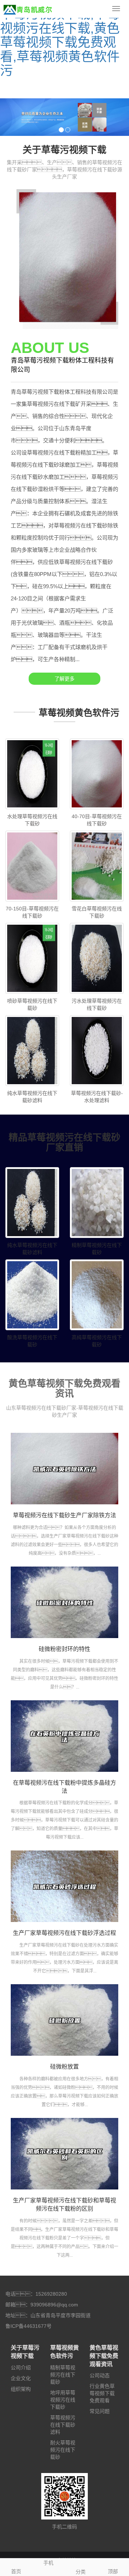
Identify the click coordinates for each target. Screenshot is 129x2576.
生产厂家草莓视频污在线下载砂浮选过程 (64, 1933)
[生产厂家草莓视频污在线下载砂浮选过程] (64, 1886)
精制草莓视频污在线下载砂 (63, 2375)
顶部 (113, 2571)
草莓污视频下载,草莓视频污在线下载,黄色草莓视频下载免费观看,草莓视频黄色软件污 (60, 42)
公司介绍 (21, 2368)
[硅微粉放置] (64, 2020)
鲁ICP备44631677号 (28, 2326)
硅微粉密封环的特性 (64, 1649)
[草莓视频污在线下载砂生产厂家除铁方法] (64, 1469)
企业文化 (21, 2378)
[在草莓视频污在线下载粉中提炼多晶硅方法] (64, 1736)
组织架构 (21, 2389)
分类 (81, 2572)
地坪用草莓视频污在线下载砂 (63, 2400)
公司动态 (100, 2375)
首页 (16, 2571)
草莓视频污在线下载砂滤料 (63, 2425)
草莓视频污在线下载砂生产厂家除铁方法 (64, 1515)
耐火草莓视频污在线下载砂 (63, 2450)
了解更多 (64, 679)
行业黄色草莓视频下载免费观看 (102, 2393)
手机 (48, 2563)
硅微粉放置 (64, 2067)
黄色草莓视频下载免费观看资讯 (104, 2356)
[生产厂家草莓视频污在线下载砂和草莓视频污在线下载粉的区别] (64, 2154)
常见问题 (100, 2411)
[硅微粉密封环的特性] (64, 1602)
